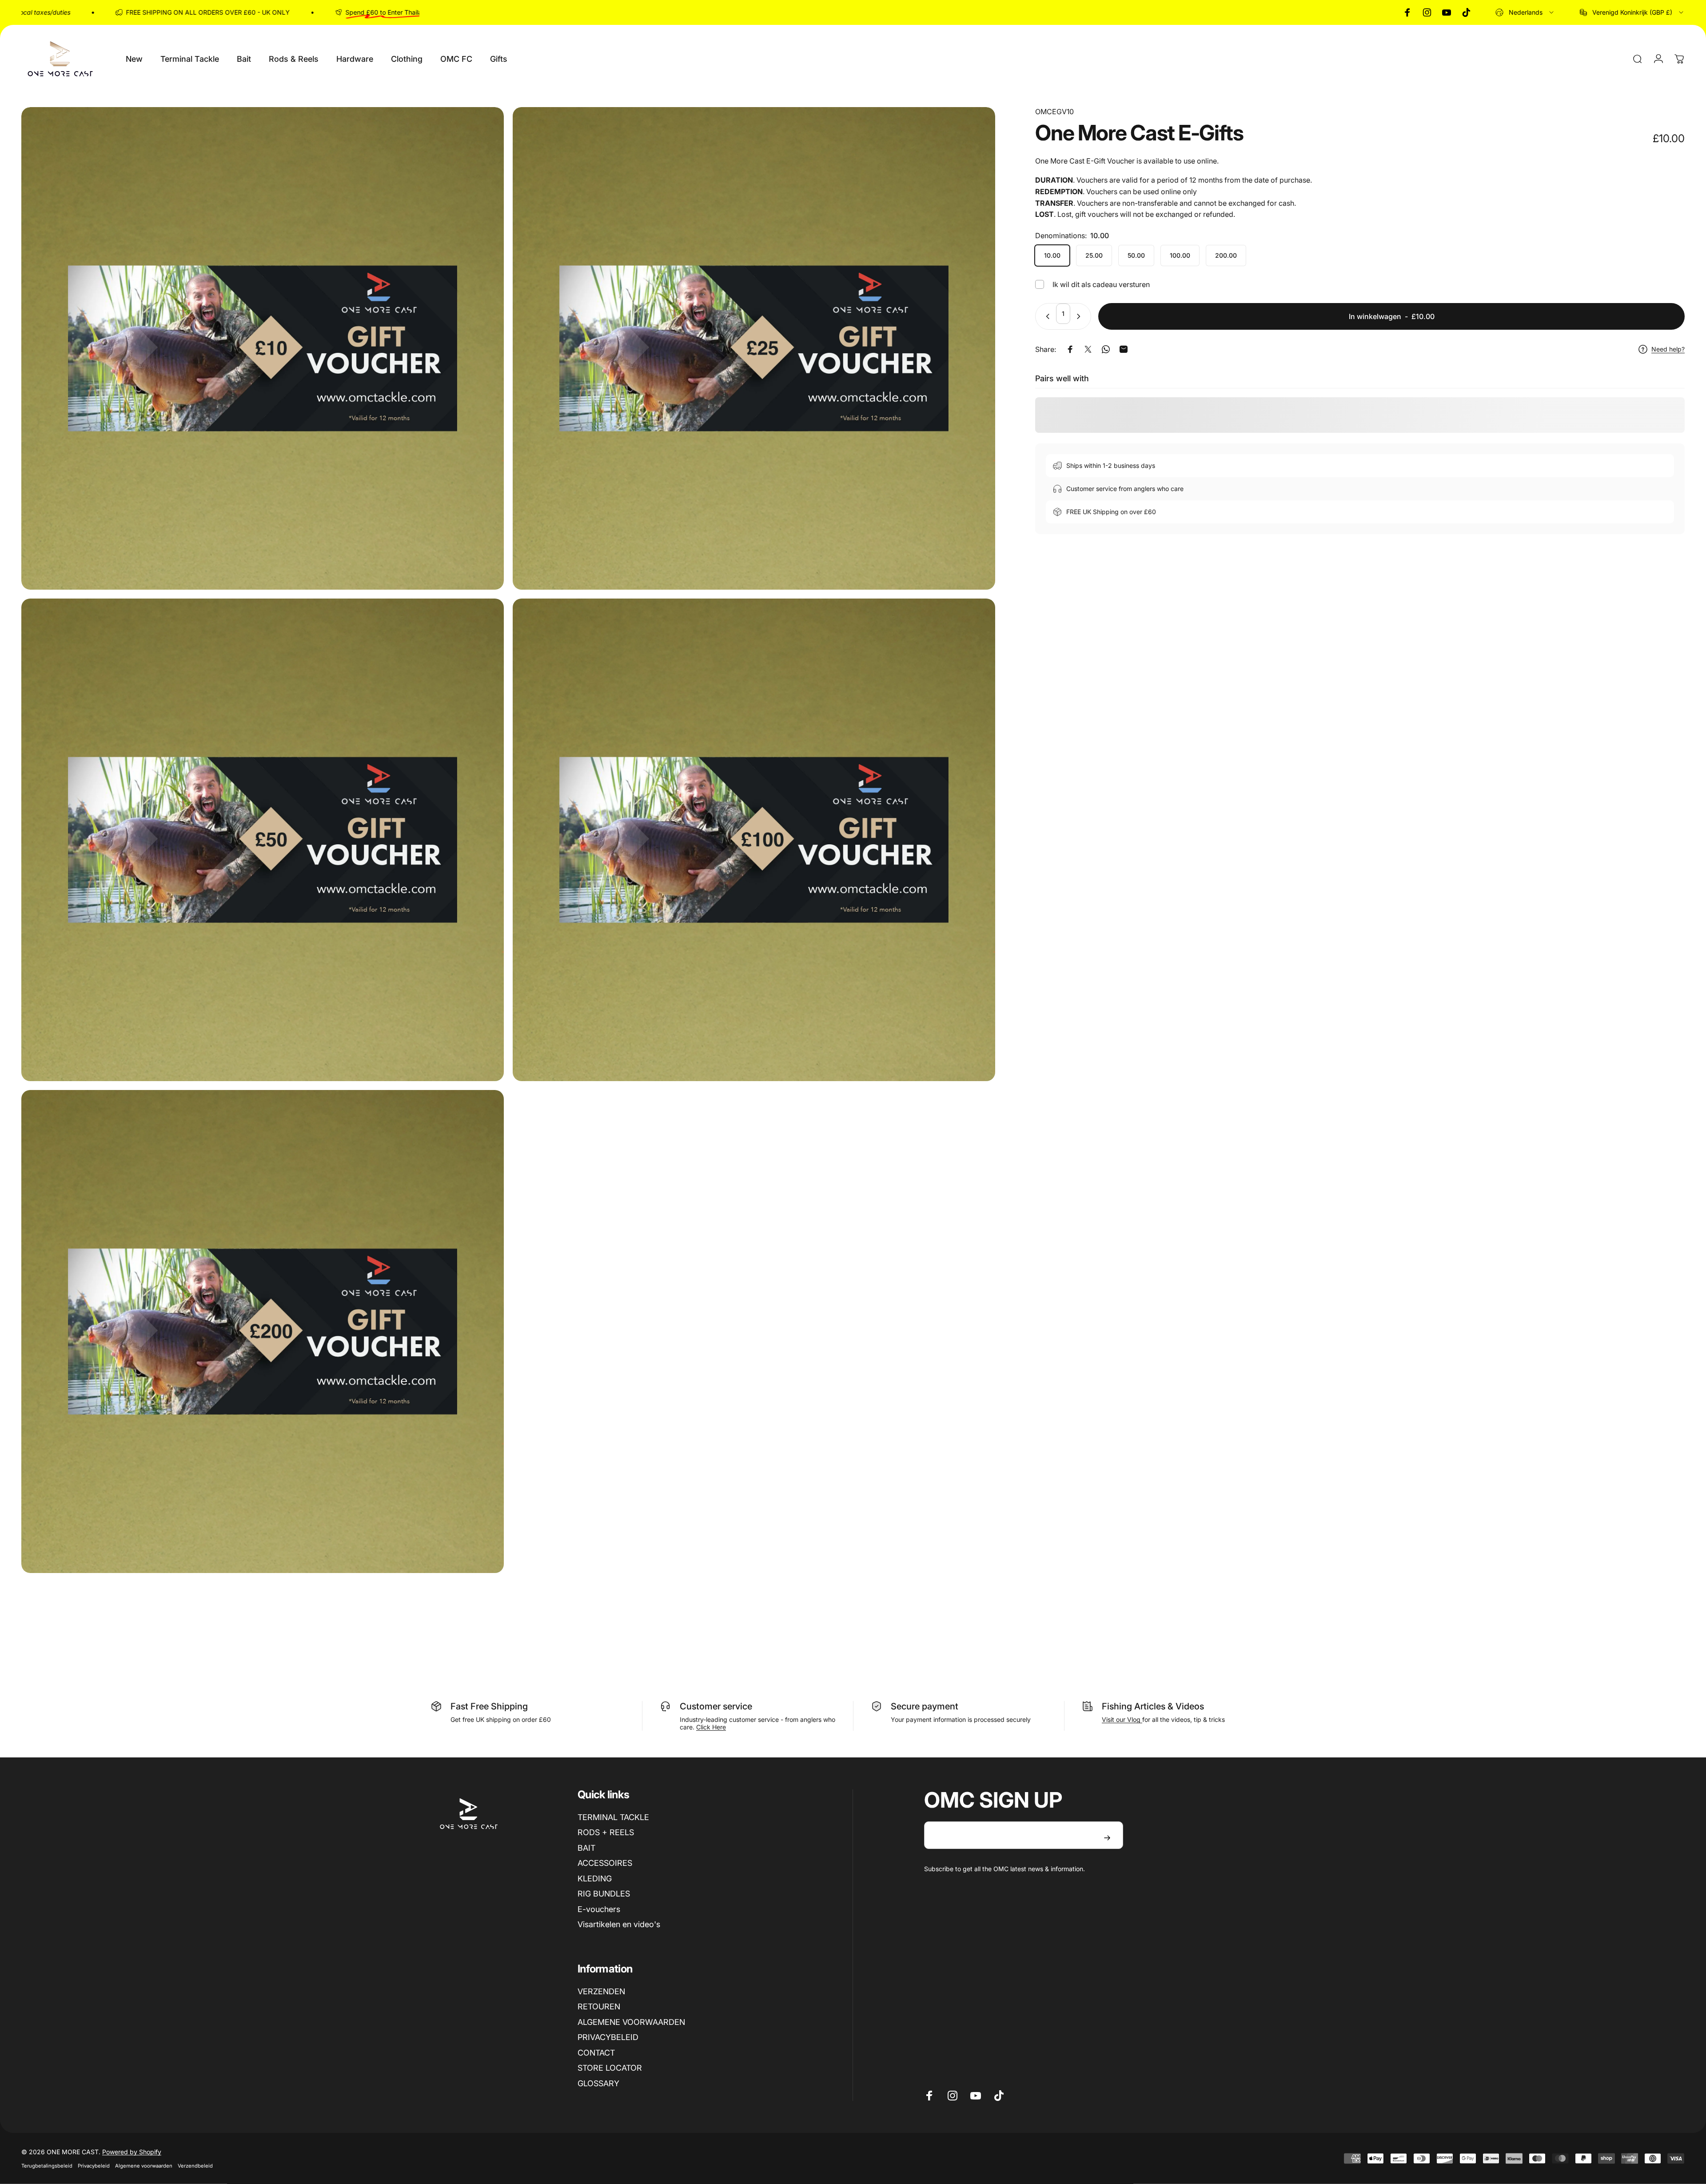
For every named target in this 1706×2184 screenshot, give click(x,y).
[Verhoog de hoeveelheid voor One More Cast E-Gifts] (1080, 316)
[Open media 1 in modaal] (263, 348)
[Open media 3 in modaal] (263, 840)
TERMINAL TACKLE (613, 1817)
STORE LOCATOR (610, 2068)
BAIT (586, 1848)
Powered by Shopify (132, 2152)
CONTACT (596, 2053)
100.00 (1180, 255)
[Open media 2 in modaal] (754, 348)
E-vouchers (599, 1909)
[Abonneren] (1107, 1838)
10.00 (1052, 255)
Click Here (711, 1727)
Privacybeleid (94, 2166)
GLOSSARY (598, 2083)
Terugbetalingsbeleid (47, 2166)
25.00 (1094, 255)
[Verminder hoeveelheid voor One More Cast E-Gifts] (1046, 316)
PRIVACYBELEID (608, 2037)
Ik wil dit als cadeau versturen (1101, 284)
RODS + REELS (606, 1832)
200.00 (1226, 255)
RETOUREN (599, 2006)
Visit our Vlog (1122, 1719)
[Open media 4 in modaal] (754, 840)
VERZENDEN (601, 1991)
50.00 (1136, 255)
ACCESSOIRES (605, 1863)
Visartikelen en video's (619, 1924)
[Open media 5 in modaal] (263, 1331)
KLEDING (595, 1879)
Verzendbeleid (195, 2166)
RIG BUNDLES (604, 1894)
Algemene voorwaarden (144, 2166)
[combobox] (1525, 12)
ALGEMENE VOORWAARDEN (631, 2022)
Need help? (1668, 349)
